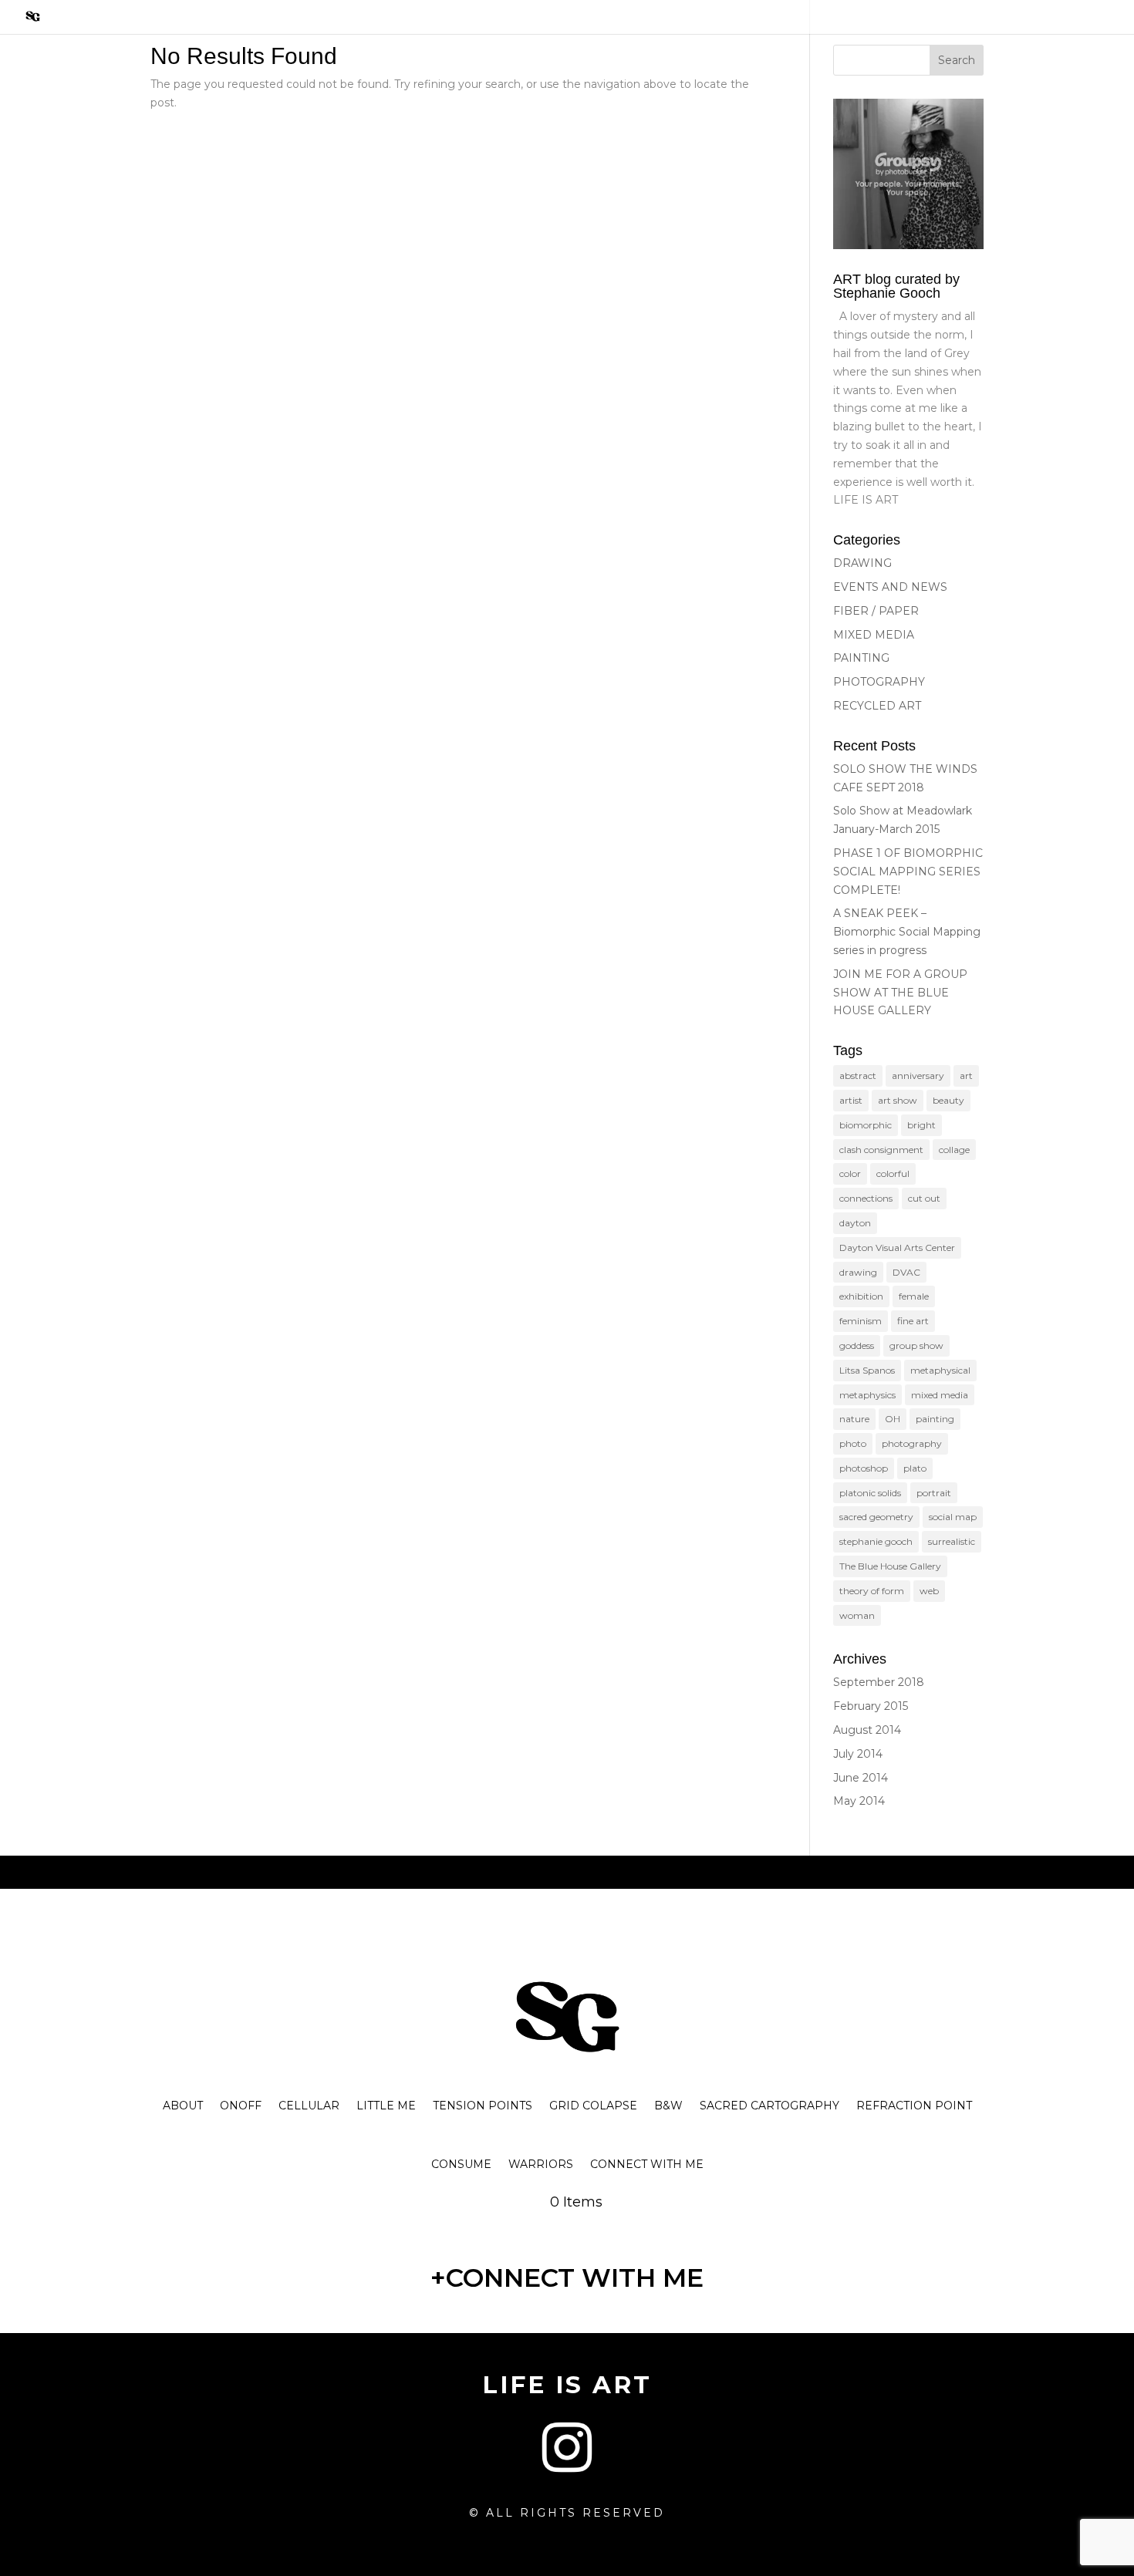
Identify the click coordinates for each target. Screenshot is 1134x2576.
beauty (948, 1100)
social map (953, 1517)
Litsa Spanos (867, 1370)
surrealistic (952, 1541)
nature (854, 1419)
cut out (924, 1198)
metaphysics (867, 1395)
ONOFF (241, 2106)
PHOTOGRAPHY (879, 682)
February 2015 (871, 1706)
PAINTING (861, 658)
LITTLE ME (386, 2106)
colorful (893, 1173)
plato (915, 1468)
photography (912, 1443)
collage (954, 1150)
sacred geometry (876, 1517)
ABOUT (183, 2106)
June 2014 (861, 1778)
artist (851, 1100)
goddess (857, 1345)
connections (866, 1198)
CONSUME (461, 2164)
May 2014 (859, 1801)
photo (853, 1443)
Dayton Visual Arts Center (897, 1248)
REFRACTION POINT (914, 2106)
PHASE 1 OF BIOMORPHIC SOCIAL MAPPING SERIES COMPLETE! (908, 872)
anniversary (918, 1076)
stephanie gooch (876, 1541)
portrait (934, 1493)
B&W (668, 2106)
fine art (913, 1321)
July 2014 (858, 1754)
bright (921, 1125)
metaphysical (940, 1370)
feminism (861, 1321)
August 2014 (867, 1730)
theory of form (872, 1591)
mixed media (940, 1395)
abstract (858, 1076)
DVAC (906, 1272)
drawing (858, 1272)
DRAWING (862, 563)
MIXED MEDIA (874, 635)
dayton (855, 1223)
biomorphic (866, 1125)
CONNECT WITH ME (647, 2164)
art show (898, 1100)
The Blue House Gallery (890, 1566)
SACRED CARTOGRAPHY (769, 2106)
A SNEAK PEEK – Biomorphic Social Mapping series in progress (907, 932)
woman (857, 1615)
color (850, 1173)
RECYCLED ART (877, 706)
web (929, 1591)
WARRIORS (541, 2164)
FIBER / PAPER (876, 611)
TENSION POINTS (483, 2106)
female (914, 1296)
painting (935, 1419)
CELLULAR (309, 2106)
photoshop (864, 1468)
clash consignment (881, 1150)
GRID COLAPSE (593, 2106)
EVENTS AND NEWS (890, 587)
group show (916, 1345)
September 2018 (879, 1682)
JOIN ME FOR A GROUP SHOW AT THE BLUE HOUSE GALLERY (900, 993)
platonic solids (870, 1493)
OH (893, 1419)
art (966, 1076)
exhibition (861, 1296)
